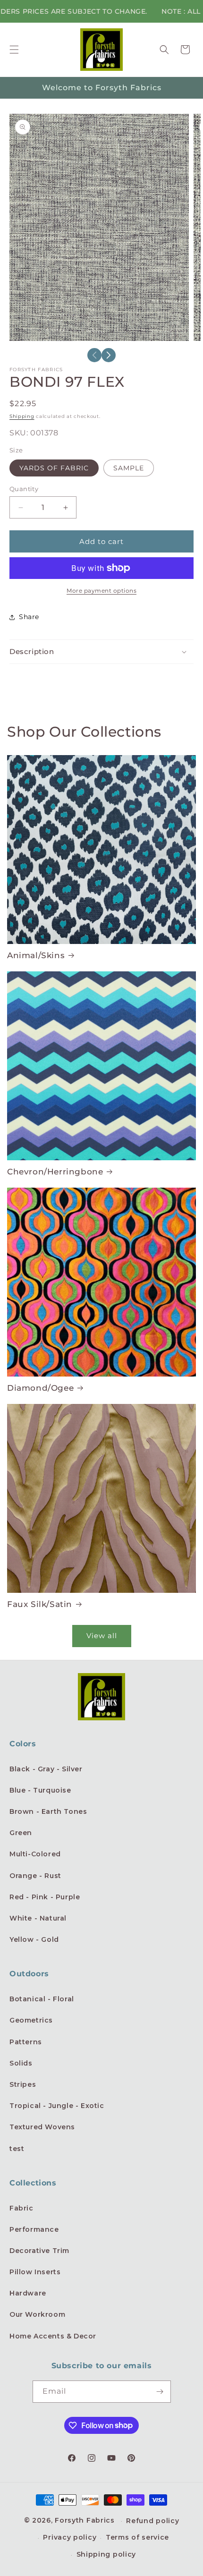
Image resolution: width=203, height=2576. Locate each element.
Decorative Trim (39, 2251)
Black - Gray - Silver (46, 1769)
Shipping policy (106, 2554)
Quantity (24, 489)
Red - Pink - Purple (45, 1897)
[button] (14, 50)
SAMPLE (129, 468)
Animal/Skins (36, 955)
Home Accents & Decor (53, 2336)
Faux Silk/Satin (40, 1604)
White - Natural (38, 1918)
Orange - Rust (35, 1876)
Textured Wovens (42, 2127)
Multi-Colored (35, 1854)
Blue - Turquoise (40, 1790)
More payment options (101, 591)
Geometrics (31, 2020)
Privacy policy (70, 2537)
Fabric (21, 2208)
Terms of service (137, 2537)
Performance (34, 2229)
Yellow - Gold (34, 1939)
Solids (21, 2063)
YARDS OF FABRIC (54, 468)
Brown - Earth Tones (48, 1811)
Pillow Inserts (35, 2272)
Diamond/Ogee (40, 1388)
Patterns (26, 2042)
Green (21, 1833)
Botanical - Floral (42, 1999)
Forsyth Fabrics (86, 2520)
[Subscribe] (160, 2392)
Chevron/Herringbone (55, 1172)
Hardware (28, 2293)
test (17, 2149)
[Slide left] (94, 355)
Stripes (23, 2084)
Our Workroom (37, 2314)
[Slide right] (109, 355)
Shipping (22, 416)
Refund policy (152, 2521)
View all (102, 1636)
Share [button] (29, 617)
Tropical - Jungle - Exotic (57, 2106)
